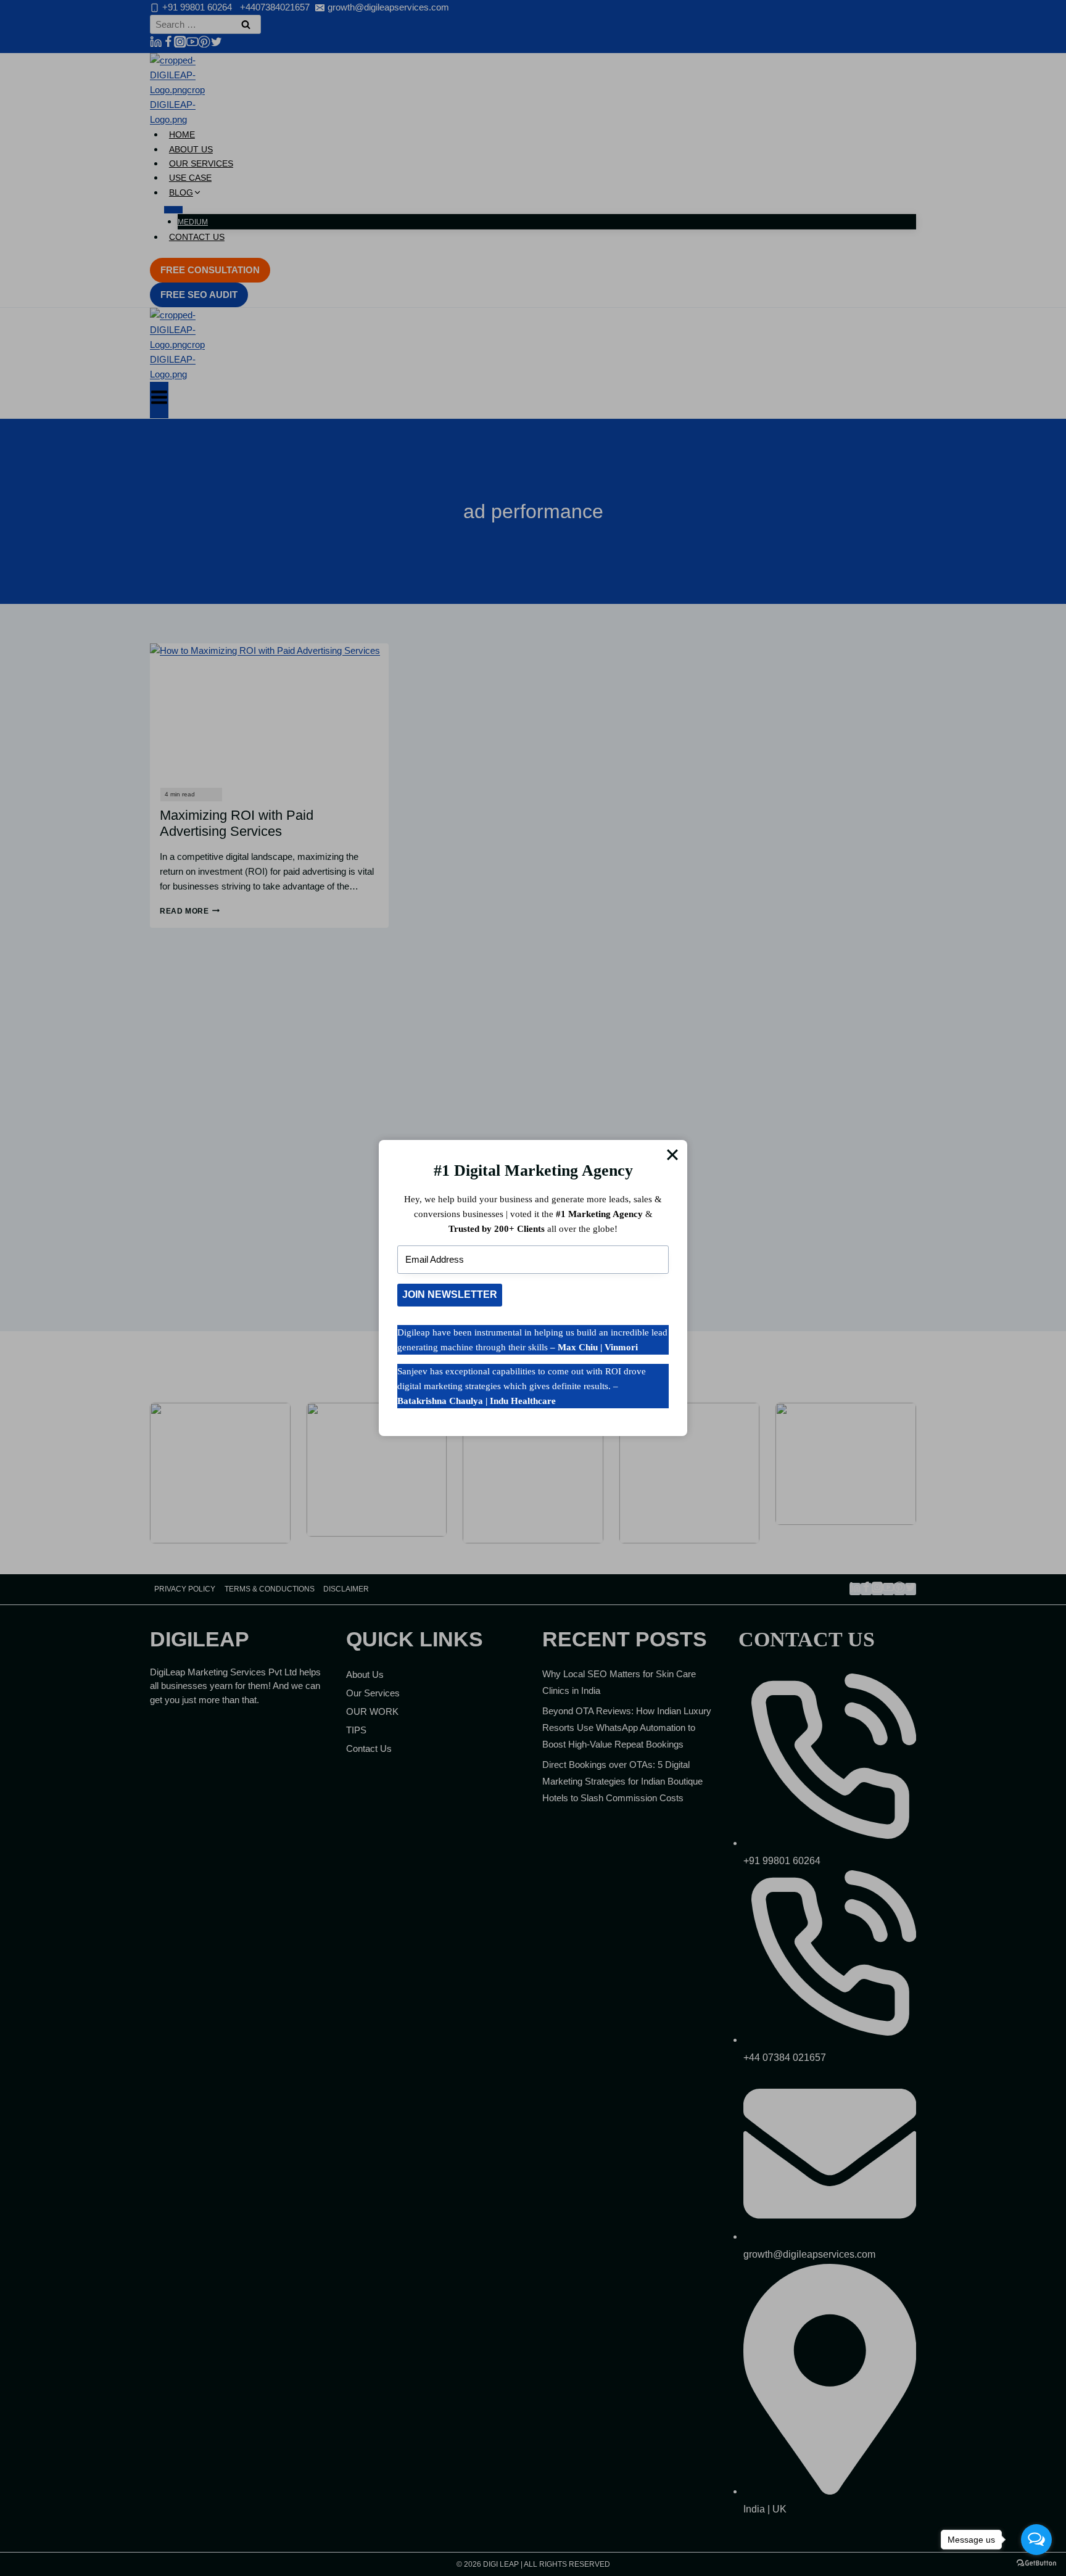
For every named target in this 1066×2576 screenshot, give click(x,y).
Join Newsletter (450, 1294)
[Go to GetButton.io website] (1036, 2563)
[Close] (672, 1155)
